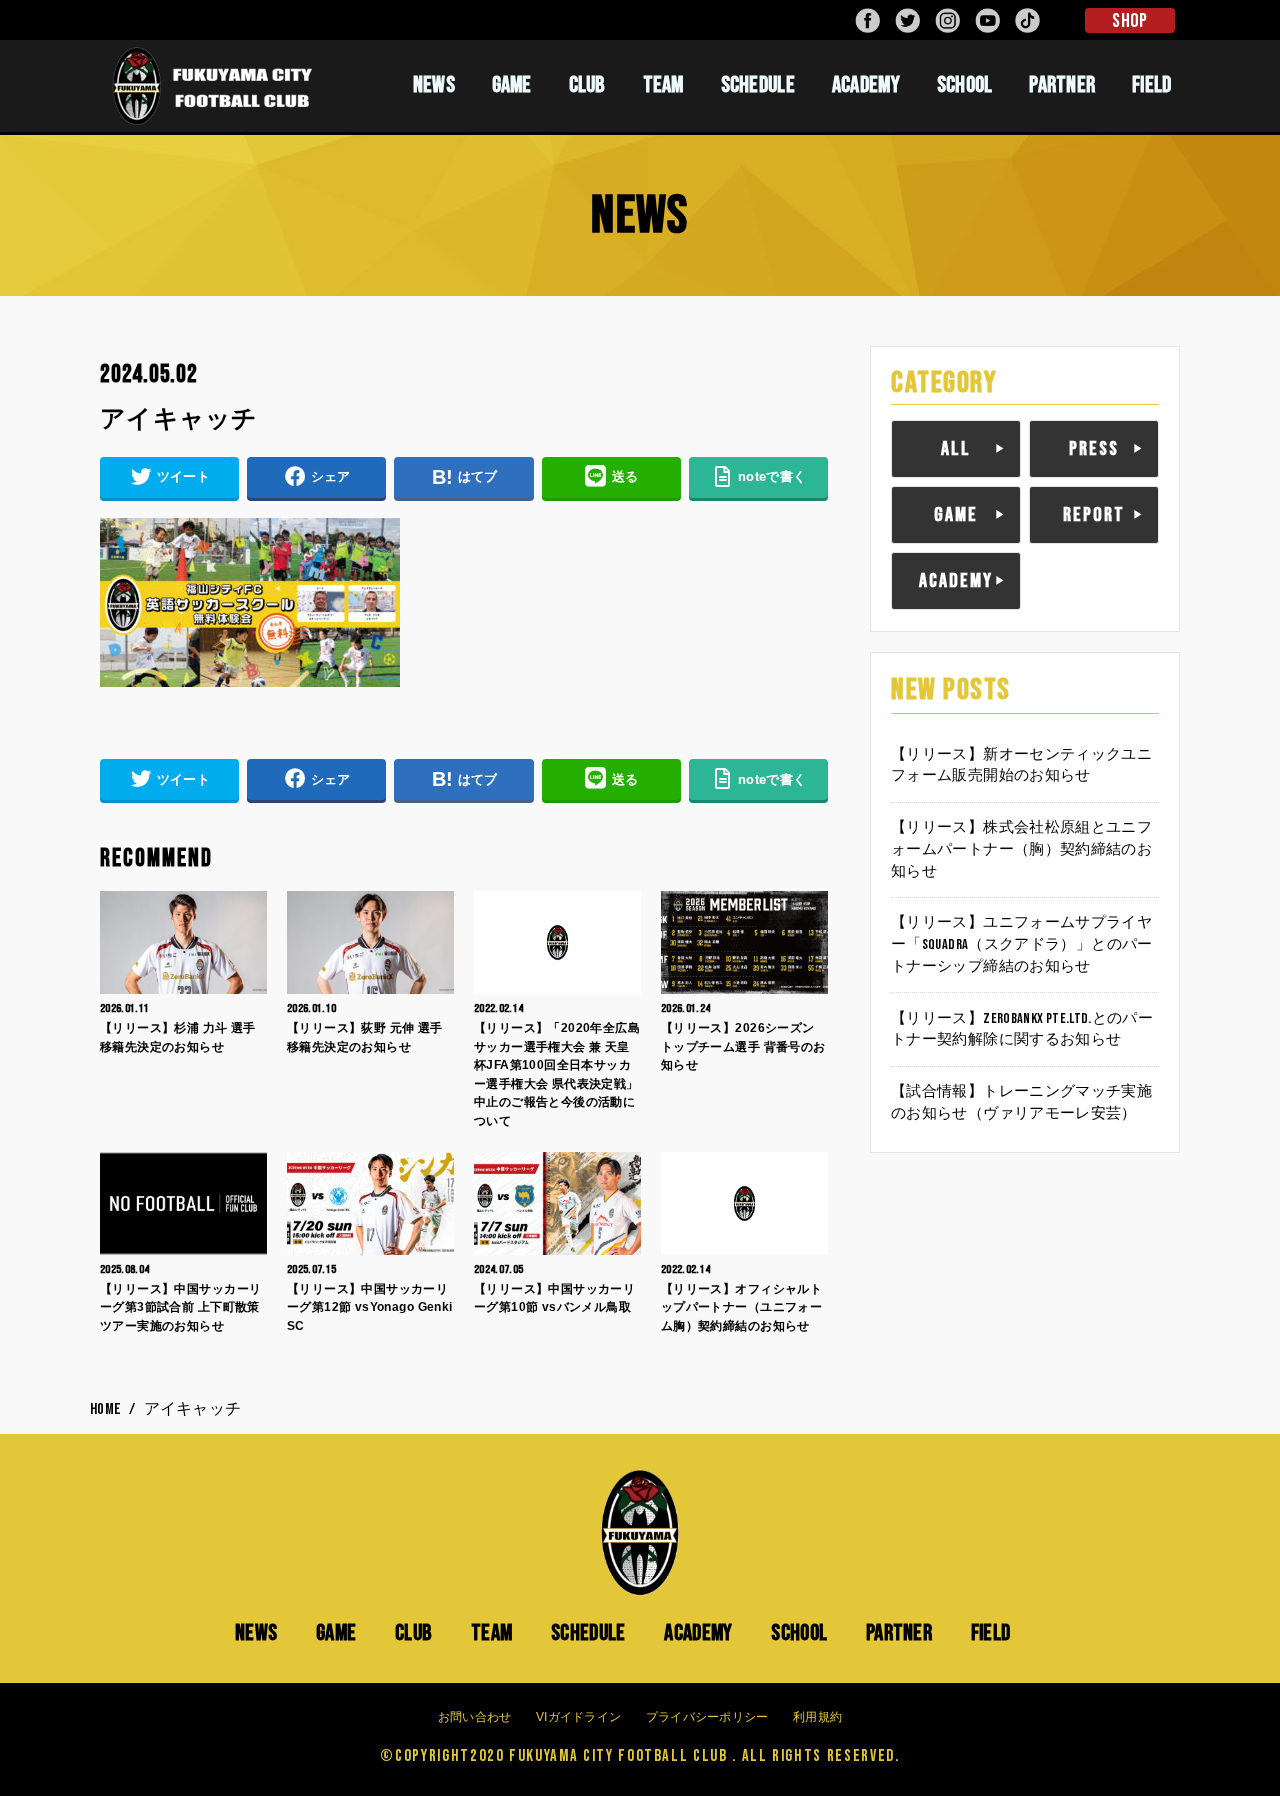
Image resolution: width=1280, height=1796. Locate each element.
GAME (512, 85)
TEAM (663, 85)
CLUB (587, 85)
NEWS (434, 85)
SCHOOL (965, 85)
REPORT (1094, 515)
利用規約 (817, 1717)
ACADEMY (866, 85)
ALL (956, 449)
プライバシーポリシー (707, 1717)
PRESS (1094, 449)
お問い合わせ (475, 1717)
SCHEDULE (758, 85)
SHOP (1129, 21)
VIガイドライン (578, 1717)
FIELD (1152, 85)
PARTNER (1062, 85)
